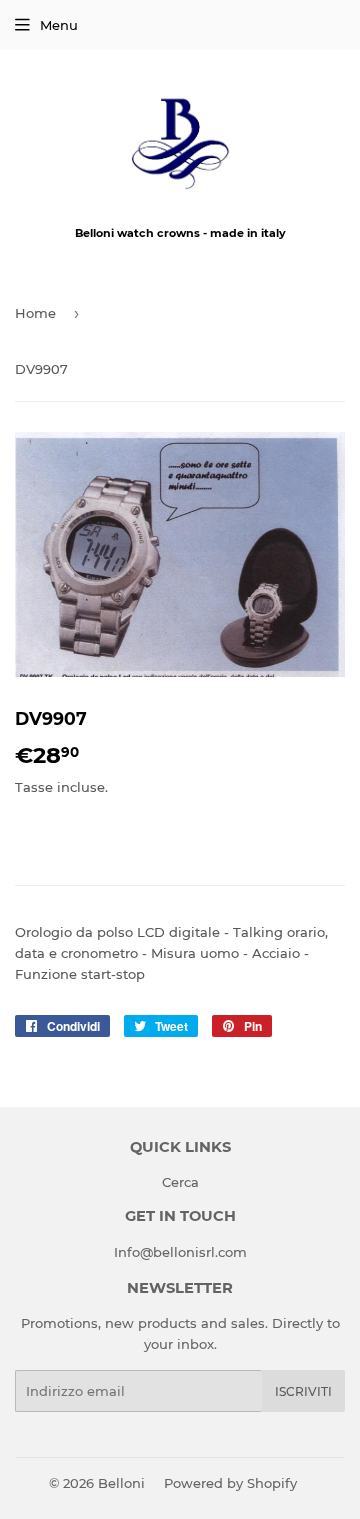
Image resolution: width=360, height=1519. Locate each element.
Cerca (180, 1182)
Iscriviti (303, 1391)
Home (35, 313)
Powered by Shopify (230, 1483)
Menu (59, 25)
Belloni (121, 1483)
